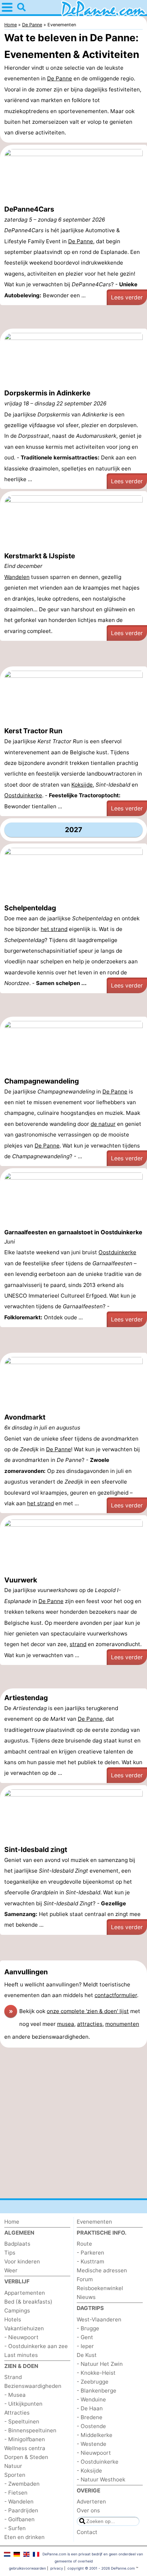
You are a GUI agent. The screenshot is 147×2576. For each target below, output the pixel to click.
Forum (85, 2279)
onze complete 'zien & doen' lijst (88, 2011)
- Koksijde (89, 2471)
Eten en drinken (24, 2537)
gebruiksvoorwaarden (27, 2568)
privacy (57, 2568)
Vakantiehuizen (24, 2328)
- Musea (15, 2395)
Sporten (15, 2475)
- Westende (92, 2444)
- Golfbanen (19, 2519)
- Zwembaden (22, 2484)
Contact (87, 2532)
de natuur (103, 1124)
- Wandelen (19, 2502)
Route (84, 2244)
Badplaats (17, 2244)
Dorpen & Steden (26, 2457)
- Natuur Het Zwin (100, 2364)
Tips (10, 2253)
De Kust (87, 2355)
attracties (90, 2024)
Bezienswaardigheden (33, 2386)
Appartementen (25, 2293)
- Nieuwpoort (21, 2337)
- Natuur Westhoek (101, 2479)
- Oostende (91, 2426)
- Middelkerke (95, 2435)
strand (78, 1644)
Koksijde (82, 785)
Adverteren (91, 2502)
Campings (17, 2311)
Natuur (13, 2466)
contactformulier (116, 1995)
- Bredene (90, 2417)
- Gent (85, 2337)
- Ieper (85, 2346)
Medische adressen (102, 2270)
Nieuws (86, 2297)
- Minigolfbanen (25, 2439)
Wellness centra (25, 2448)
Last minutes (21, 2355)
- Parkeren (90, 2253)
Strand (13, 2377)
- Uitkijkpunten (23, 2404)
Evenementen (94, 2222)
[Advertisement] (73, 318)
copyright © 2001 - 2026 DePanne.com (101, 2568)
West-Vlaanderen (99, 2319)
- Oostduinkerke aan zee (36, 2346)
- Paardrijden (21, 2510)
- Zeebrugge (93, 2382)
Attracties (17, 2413)
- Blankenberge (97, 2391)
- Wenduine (91, 2399)
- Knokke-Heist (96, 2373)
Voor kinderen (22, 2261)
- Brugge (88, 2328)
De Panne (60, 78)
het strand (54, 929)
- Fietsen (16, 2493)
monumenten (122, 2024)
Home (12, 2222)
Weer (11, 2270)
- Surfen (15, 2528)
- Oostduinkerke (98, 2462)
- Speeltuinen (22, 2421)
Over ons (88, 2510)
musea (66, 2024)
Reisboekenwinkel (100, 2288)
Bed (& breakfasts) (28, 2302)
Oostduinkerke (23, 795)
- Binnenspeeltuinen (30, 2430)
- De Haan (90, 2408)
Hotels (13, 2319)
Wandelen (17, 577)
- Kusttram (90, 2261)
